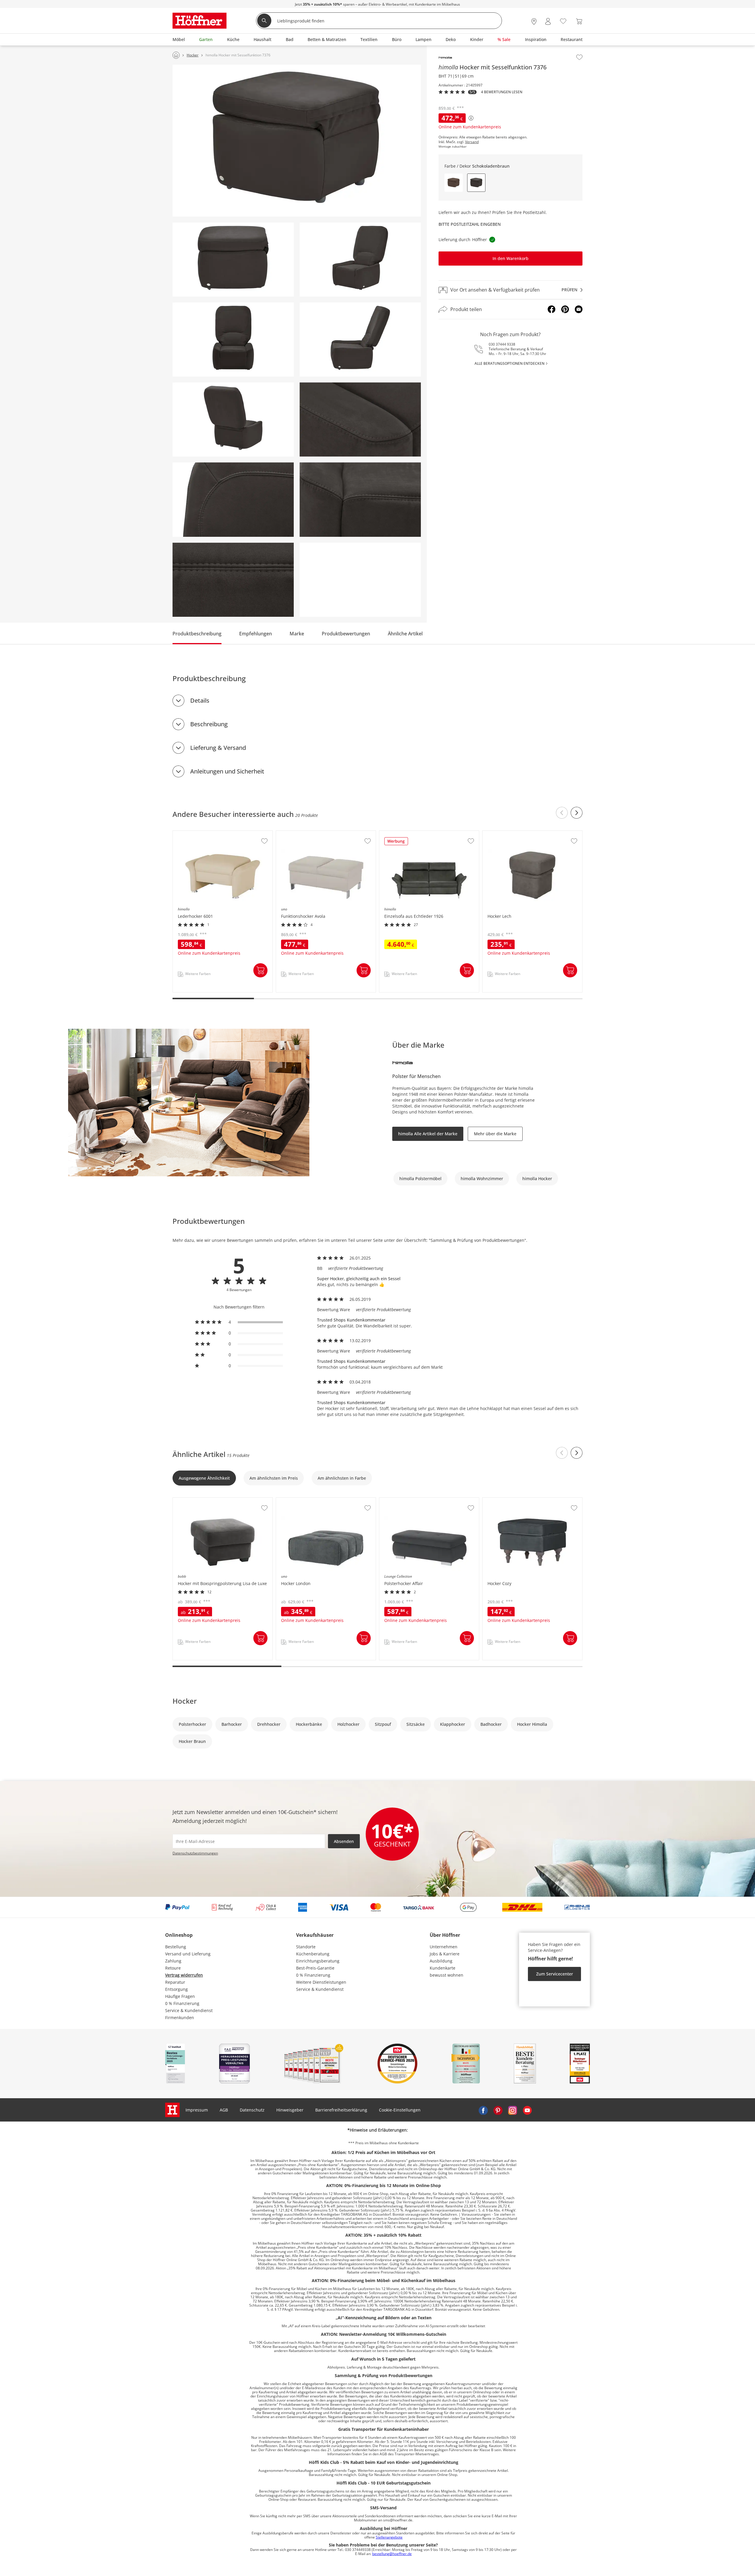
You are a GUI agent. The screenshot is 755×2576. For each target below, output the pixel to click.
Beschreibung (209, 724)
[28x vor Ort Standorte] (534, 21)
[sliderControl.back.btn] (562, 813)
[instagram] (513, 2110)
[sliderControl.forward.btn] (577, 813)
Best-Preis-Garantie (315, 1968)
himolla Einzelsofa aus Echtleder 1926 (417, 834)
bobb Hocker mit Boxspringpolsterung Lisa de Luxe (223, 1503)
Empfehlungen (256, 634)
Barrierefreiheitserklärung (341, 2110)
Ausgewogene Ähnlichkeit (204, 1478)
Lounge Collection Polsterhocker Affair (417, 1501)
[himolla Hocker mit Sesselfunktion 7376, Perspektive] (297, 141)
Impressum (197, 2110)
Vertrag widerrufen (184, 1975)
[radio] (239, 1322)
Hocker (185, 1701)
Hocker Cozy (495, 1501)
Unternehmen (444, 1947)
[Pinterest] (565, 309)
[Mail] (579, 309)
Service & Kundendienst (189, 2010)
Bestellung (176, 1947)
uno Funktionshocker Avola (303, 834)
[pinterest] (498, 2110)
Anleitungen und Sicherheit (227, 771)
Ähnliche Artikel (405, 634)
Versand (472, 142)
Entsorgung (177, 1989)
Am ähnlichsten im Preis (274, 1478)
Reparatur (175, 1982)
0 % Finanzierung (182, 2003)
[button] (454, 183)
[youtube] (527, 2110)
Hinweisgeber (290, 2110)
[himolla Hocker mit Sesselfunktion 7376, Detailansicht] (360, 419)
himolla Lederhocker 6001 (199, 834)
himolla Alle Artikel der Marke (428, 1134)
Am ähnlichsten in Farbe (342, 1478)
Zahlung (173, 1961)
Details (200, 700)
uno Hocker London (296, 1501)
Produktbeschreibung (197, 634)
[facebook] (483, 2110)
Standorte (306, 1947)
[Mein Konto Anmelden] (548, 21)
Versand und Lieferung (188, 1954)
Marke (297, 634)
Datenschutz (252, 2110)
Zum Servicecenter (555, 1974)
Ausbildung (441, 1961)
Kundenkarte (443, 1968)
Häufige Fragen (180, 1996)
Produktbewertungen (346, 634)
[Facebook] (552, 309)
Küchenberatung (313, 1954)
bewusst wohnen (447, 1975)
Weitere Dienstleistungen (321, 1982)
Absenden (344, 1841)
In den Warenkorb (511, 259)
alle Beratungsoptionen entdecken (509, 363)
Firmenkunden (180, 2018)
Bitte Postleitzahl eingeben (470, 224)
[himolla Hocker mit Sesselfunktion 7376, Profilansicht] (360, 340)
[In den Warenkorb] (260, 970)
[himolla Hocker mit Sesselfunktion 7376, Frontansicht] (233, 260)
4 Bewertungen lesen (502, 92)
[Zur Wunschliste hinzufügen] (579, 57)
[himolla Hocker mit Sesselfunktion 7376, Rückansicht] (233, 419)
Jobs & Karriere (445, 1954)
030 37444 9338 (502, 344)
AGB (224, 2110)
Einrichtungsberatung (318, 1961)
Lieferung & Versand (218, 748)
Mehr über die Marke (495, 1134)
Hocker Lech (495, 834)
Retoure (173, 1968)
